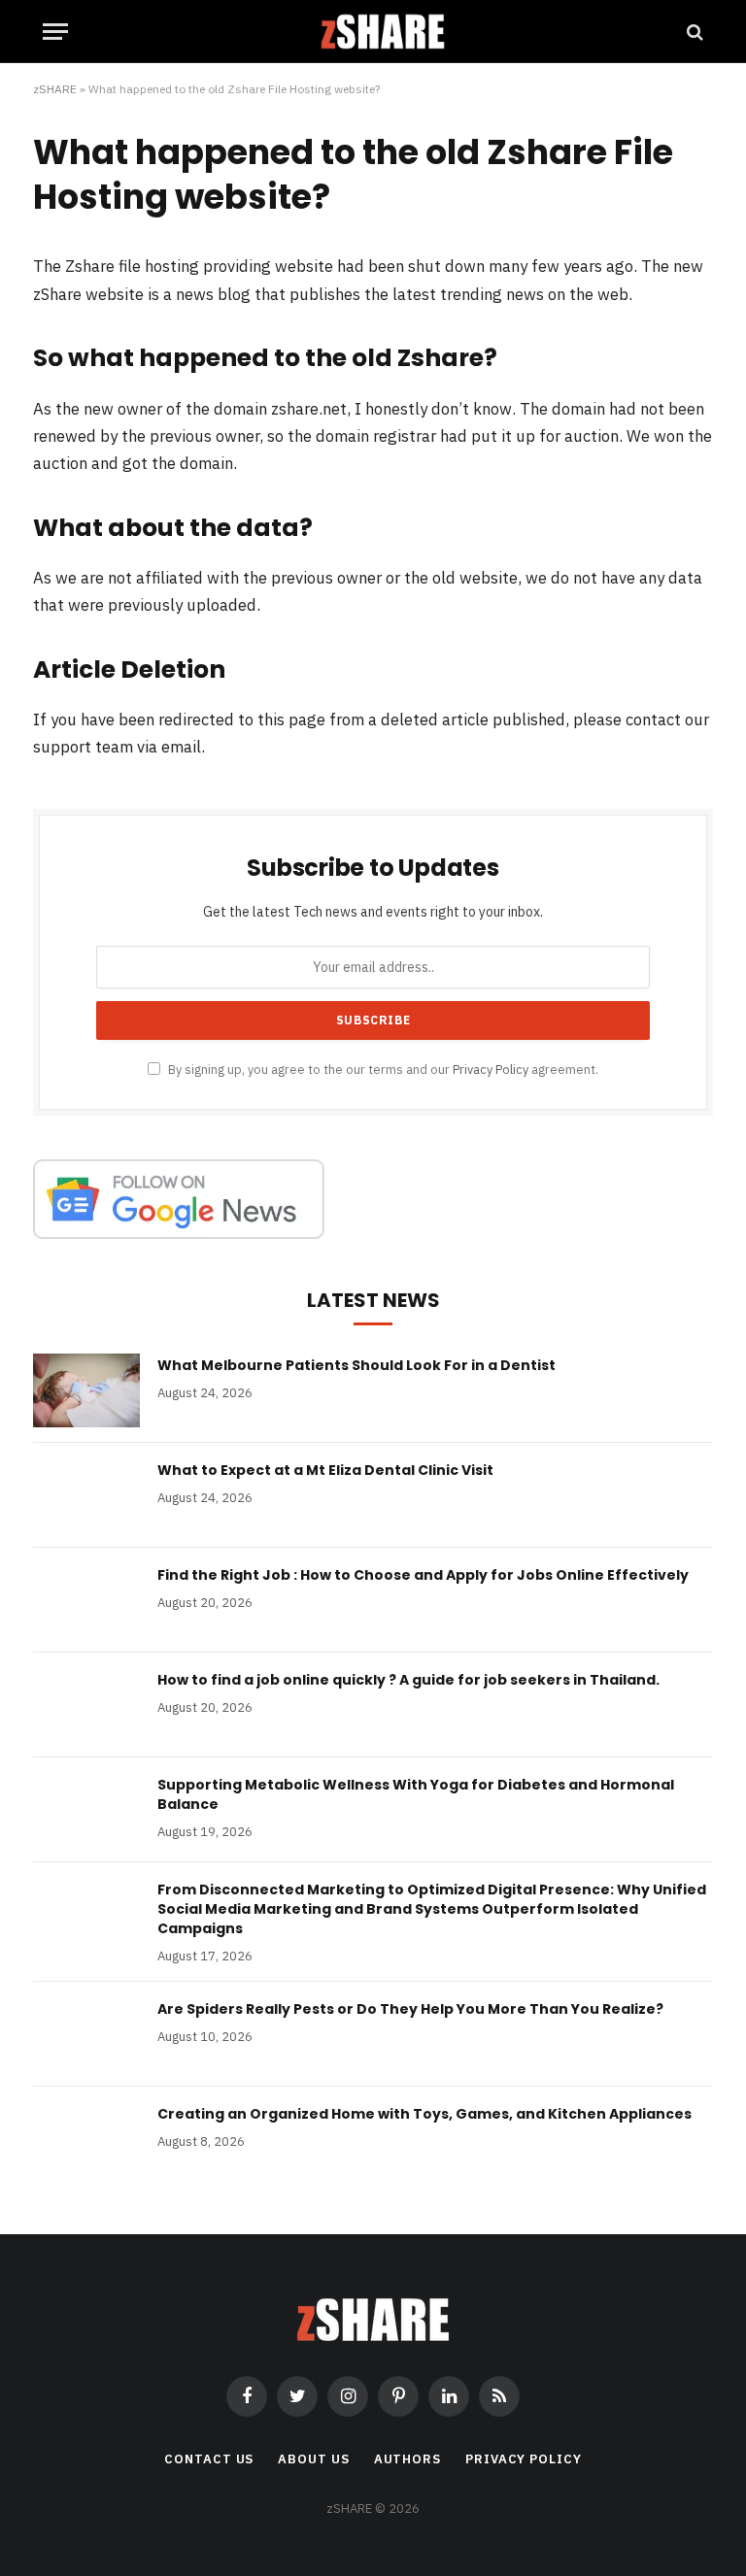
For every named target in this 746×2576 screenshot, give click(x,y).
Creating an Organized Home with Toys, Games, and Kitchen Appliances (424, 2114)
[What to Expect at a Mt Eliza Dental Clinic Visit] (86, 1495)
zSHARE (55, 89)
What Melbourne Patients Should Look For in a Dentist (356, 1365)
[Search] (693, 32)
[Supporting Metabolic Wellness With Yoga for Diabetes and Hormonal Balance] (86, 1810)
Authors (407, 2459)
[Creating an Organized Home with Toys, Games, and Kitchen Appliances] (86, 2139)
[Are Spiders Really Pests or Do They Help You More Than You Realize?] (86, 2034)
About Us (313, 2459)
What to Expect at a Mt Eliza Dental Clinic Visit (325, 1470)
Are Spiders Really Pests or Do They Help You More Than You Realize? (410, 2009)
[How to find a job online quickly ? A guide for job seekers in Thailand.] (86, 1705)
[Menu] (55, 32)
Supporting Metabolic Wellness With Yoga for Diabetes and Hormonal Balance (416, 1794)
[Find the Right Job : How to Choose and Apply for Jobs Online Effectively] (86, 1600)
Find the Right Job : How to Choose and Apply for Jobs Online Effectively (423, 1575)
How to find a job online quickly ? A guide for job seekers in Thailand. (408, 1680)
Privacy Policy (491, 1069)
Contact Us (209, 2459)
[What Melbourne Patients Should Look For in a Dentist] (86, 1390)
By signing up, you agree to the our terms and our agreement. (382, 1069)
